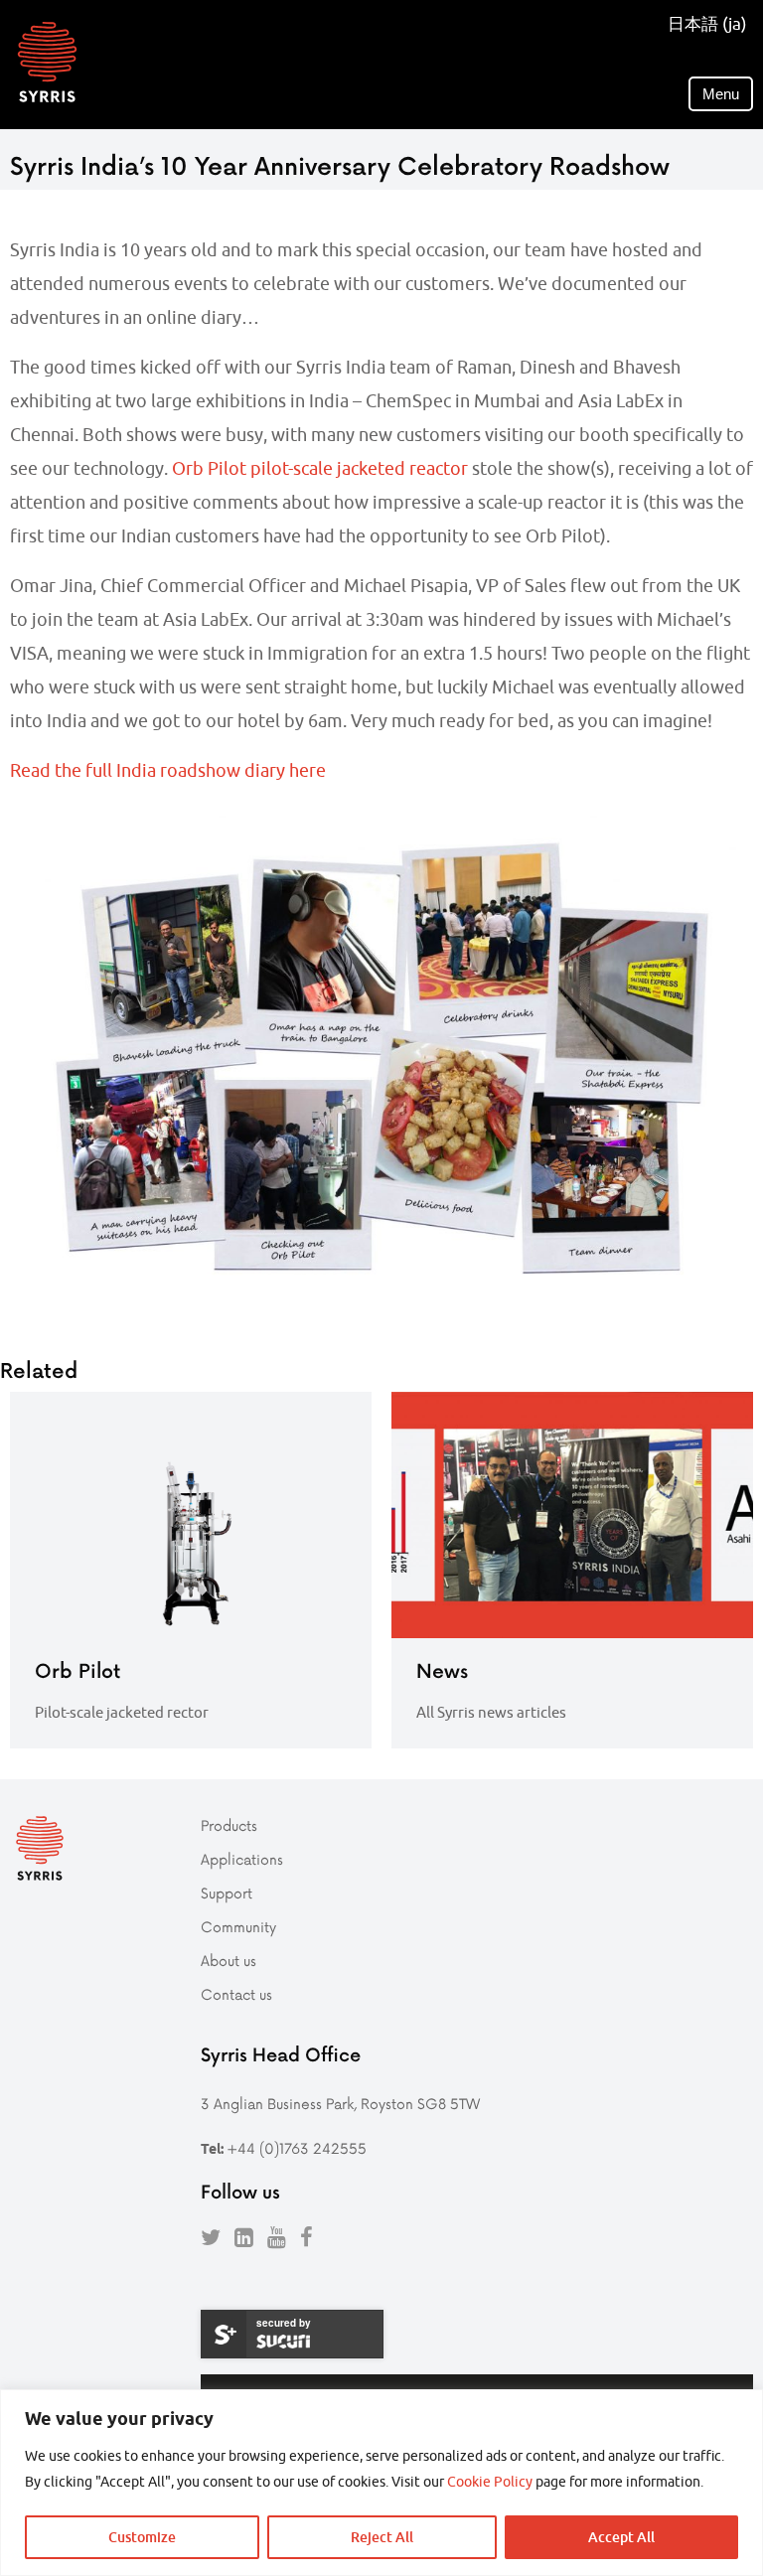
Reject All (382, 2537)
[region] (381, 2483)
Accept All (621, 2537)
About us (229, 1961)
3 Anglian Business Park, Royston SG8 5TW (340, 2104)
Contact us (236, 1994)
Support (227, 1893)
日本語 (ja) (707, 24)
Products (229, 1825)
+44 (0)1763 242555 (297, 2148)
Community (238, 1927)
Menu (721, 94)
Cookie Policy (490, 2482)
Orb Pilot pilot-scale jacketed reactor (320, 468)
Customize (142, 2537)
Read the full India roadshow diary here (168, 770)
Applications (242, 1859)
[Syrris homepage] (47, 62)
